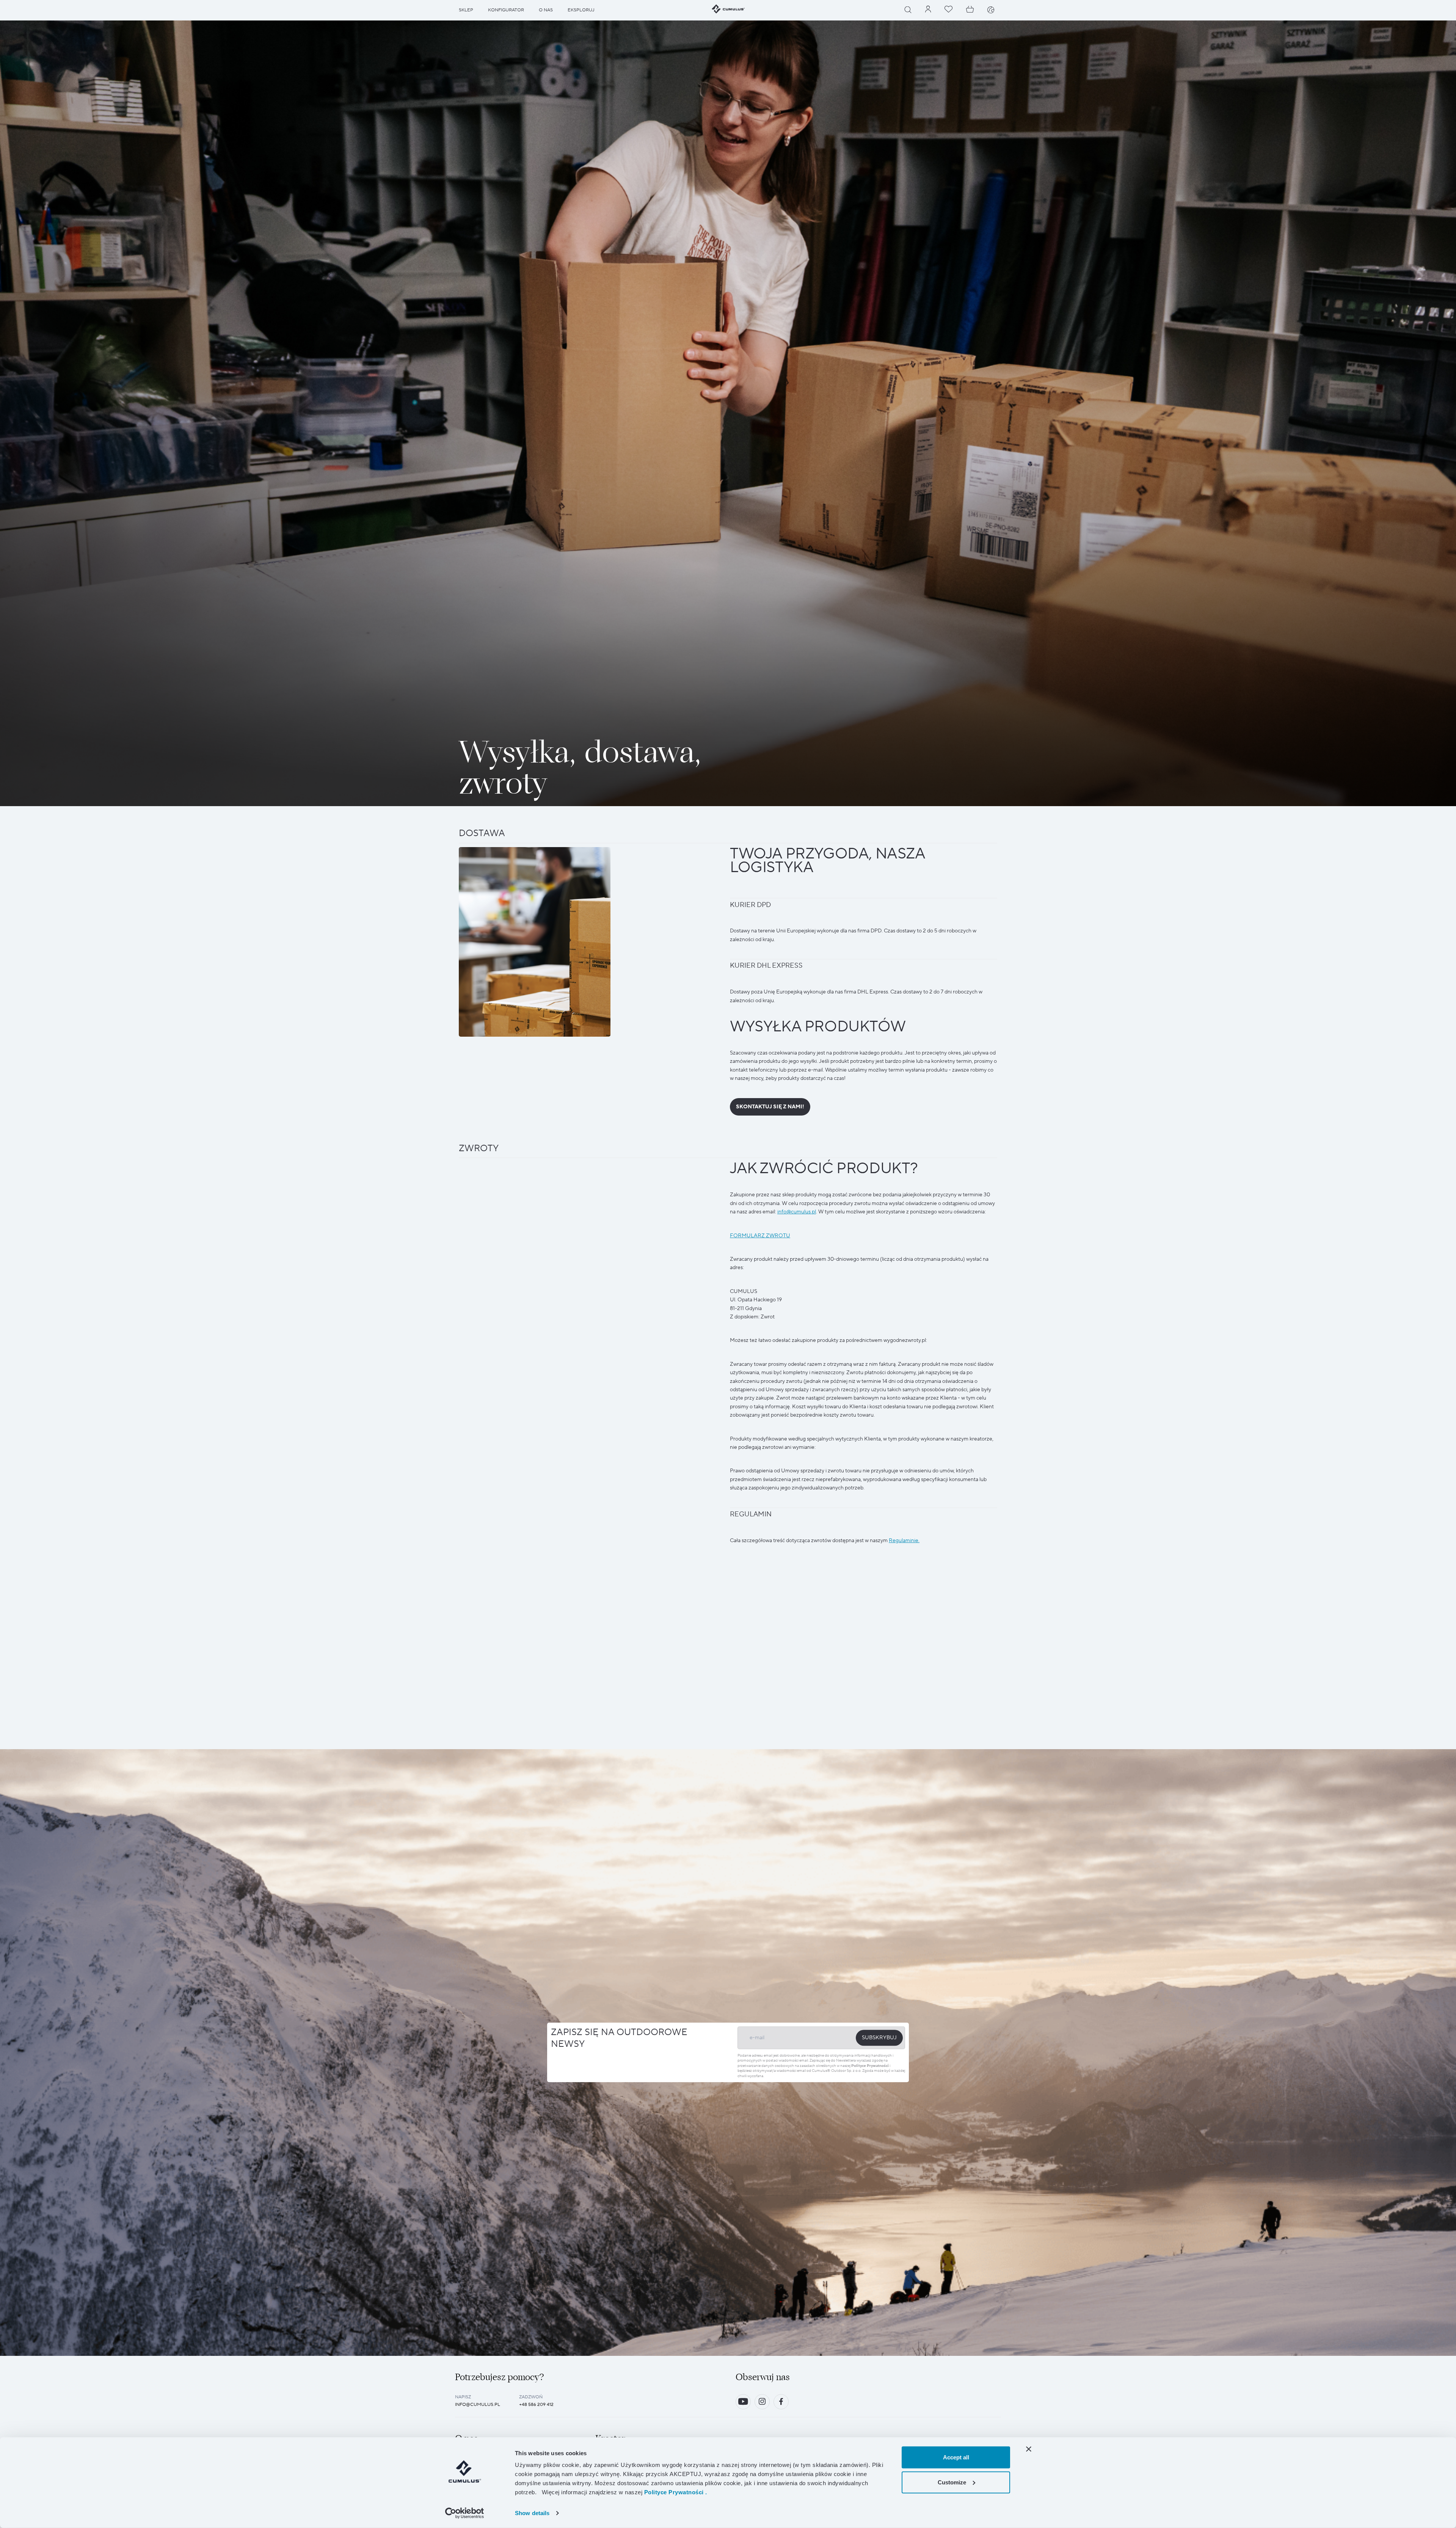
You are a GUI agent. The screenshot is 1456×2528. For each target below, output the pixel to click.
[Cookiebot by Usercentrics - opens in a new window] (465, 2513)
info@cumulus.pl (478, 2405)
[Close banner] (1029, 2449)
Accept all (956, 2457)
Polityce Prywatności (870, 2066)
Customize (952, 2482)
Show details (532, 2513)
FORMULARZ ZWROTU (760, 1236)
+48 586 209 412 (536, 2405)
